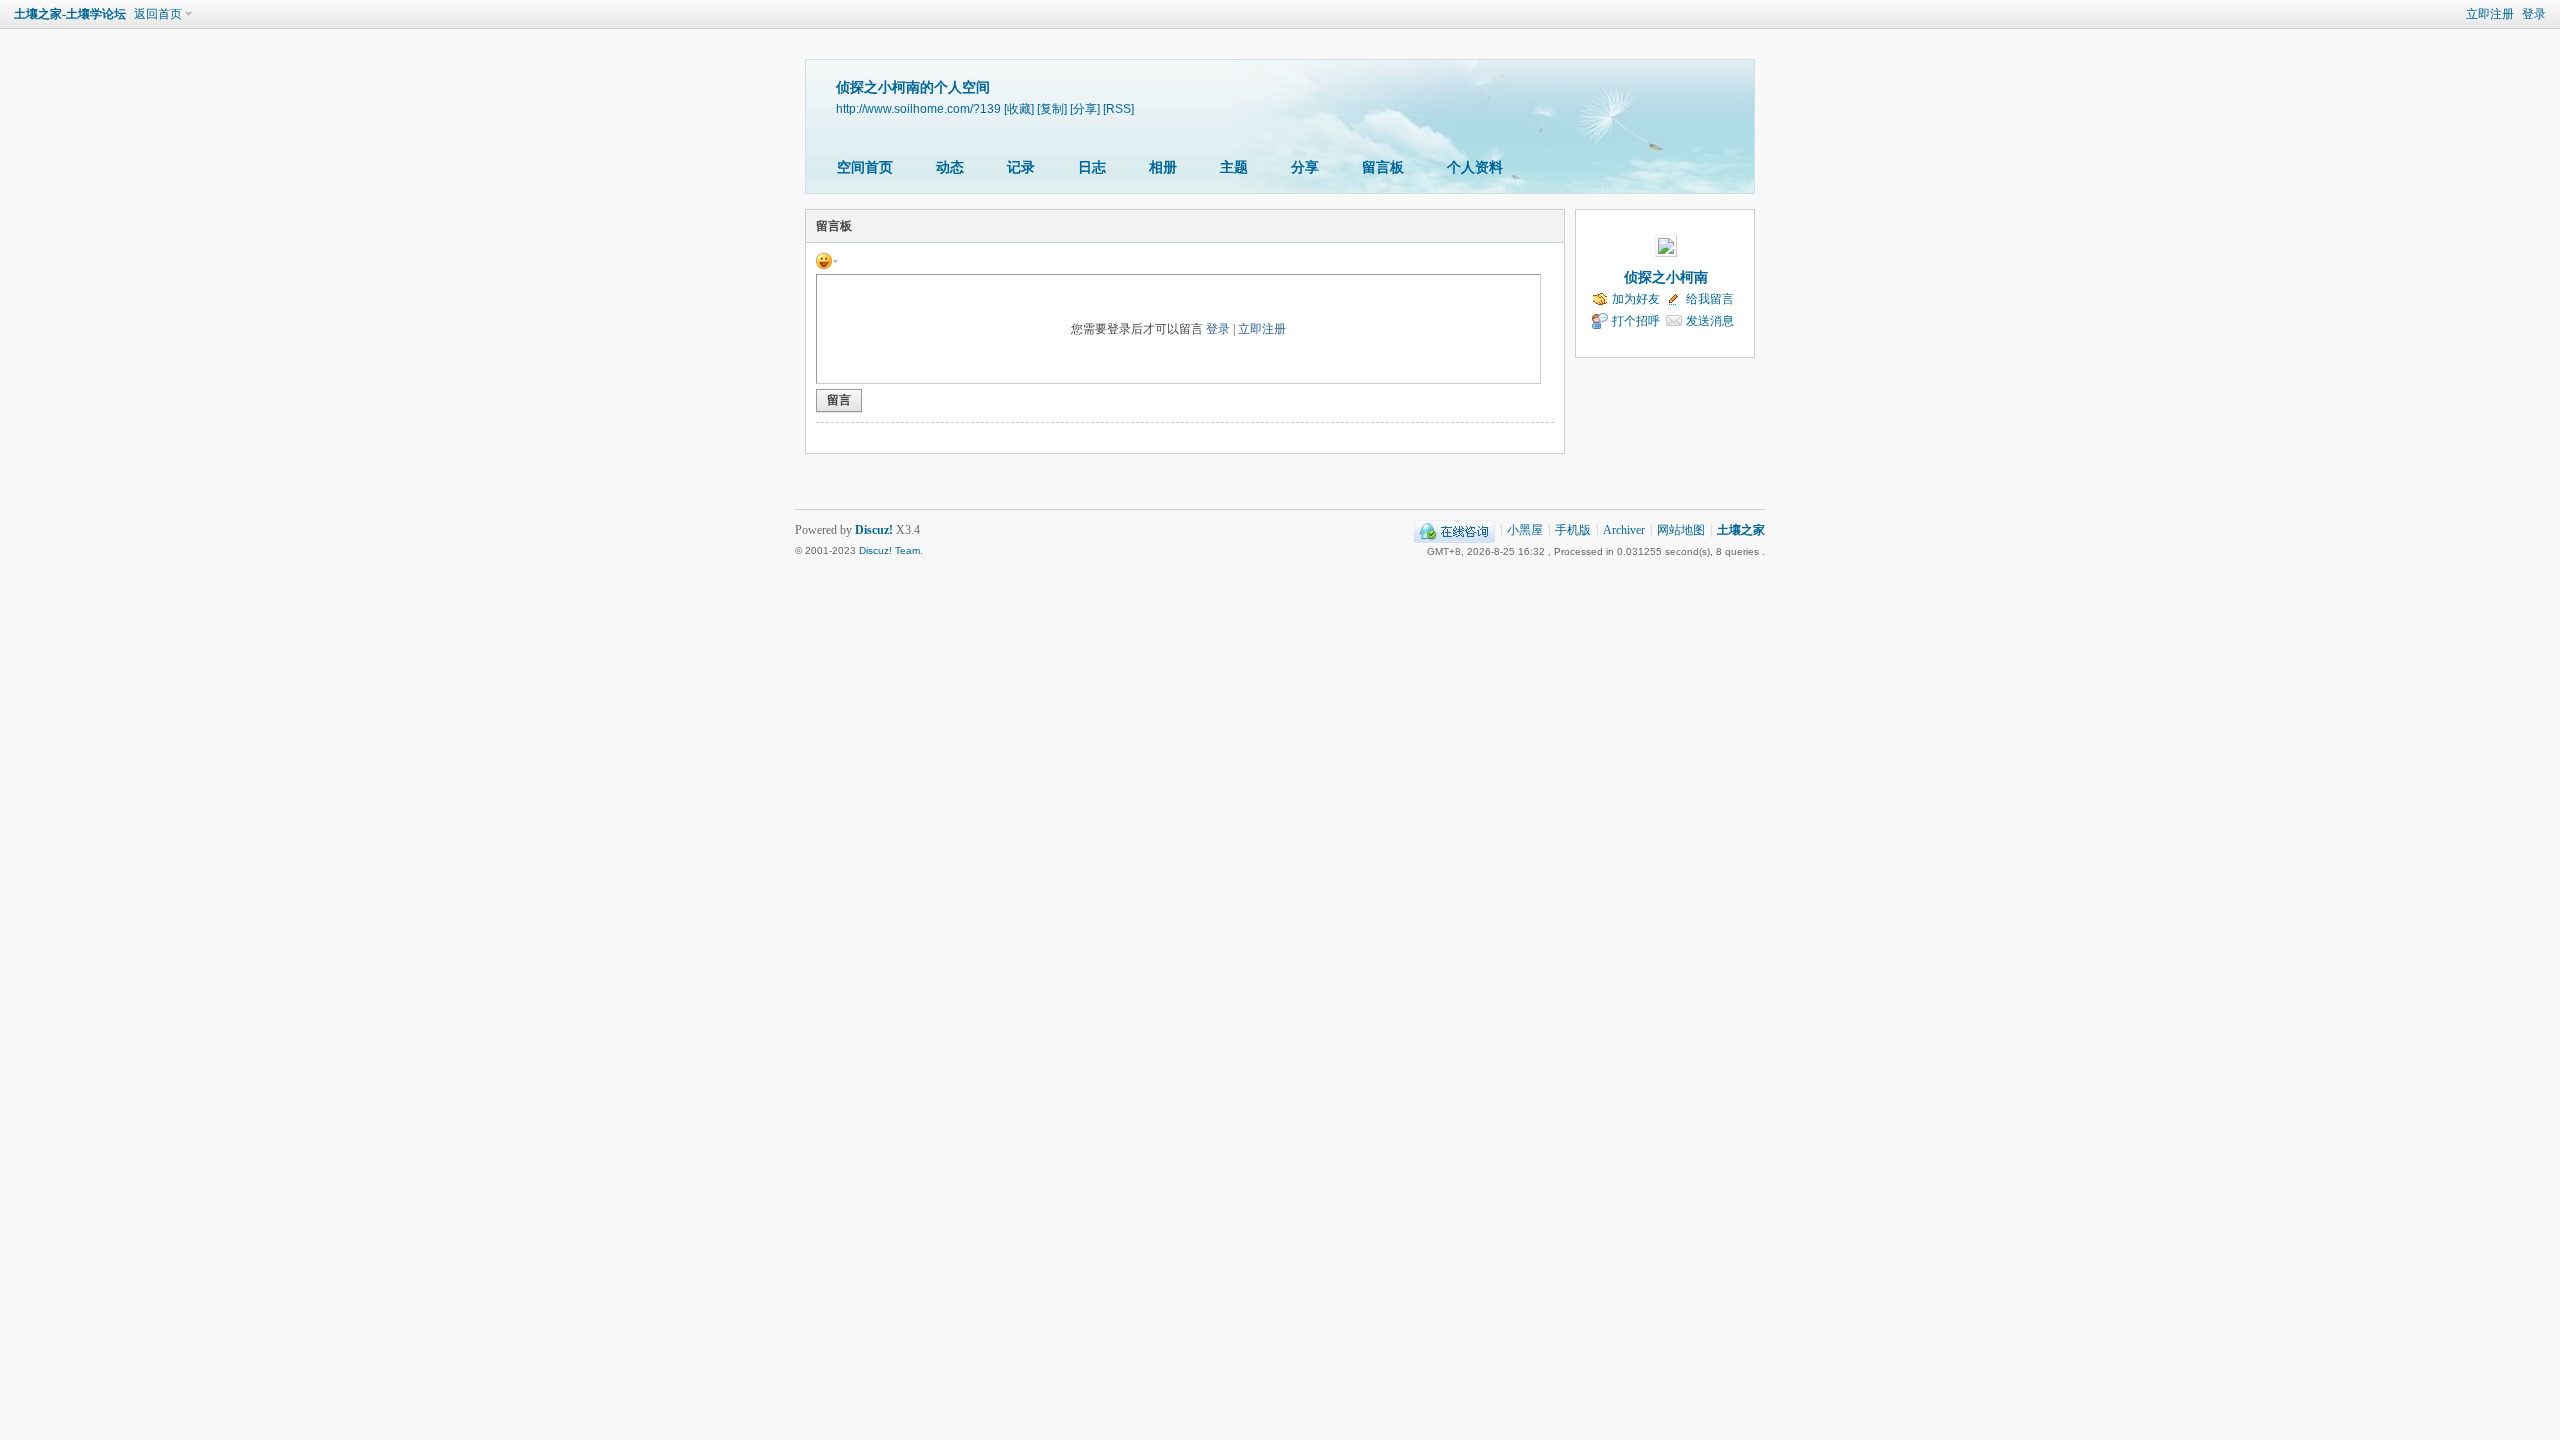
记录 (1021, 167)
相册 (1163, 167)
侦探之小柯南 (1666, 277)
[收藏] (1019, 108)
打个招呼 (1636, 321)
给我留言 (1710, 299)
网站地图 (1681, 530)
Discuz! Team (889, 550)
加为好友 (1636, 299)
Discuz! (874, 530)
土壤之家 (1741, 530)
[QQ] (1454, 530)
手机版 (1573, 530)
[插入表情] (827, 260)
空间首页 (865, 167)
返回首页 (158, 14)
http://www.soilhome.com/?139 (918, 108)
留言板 (1383, 167)
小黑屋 (1525, 530)
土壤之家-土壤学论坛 (70, 14)
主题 (1234, 167)
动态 (950, 167)
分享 (1305, 167)
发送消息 (1710, 321)
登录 (2534, 14)
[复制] (1052, 108)
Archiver (1624, 530)
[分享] (1085, 108)
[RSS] (1118, 108)
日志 (1092, 167)
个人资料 (1475, 167)
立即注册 (2490, 14)
